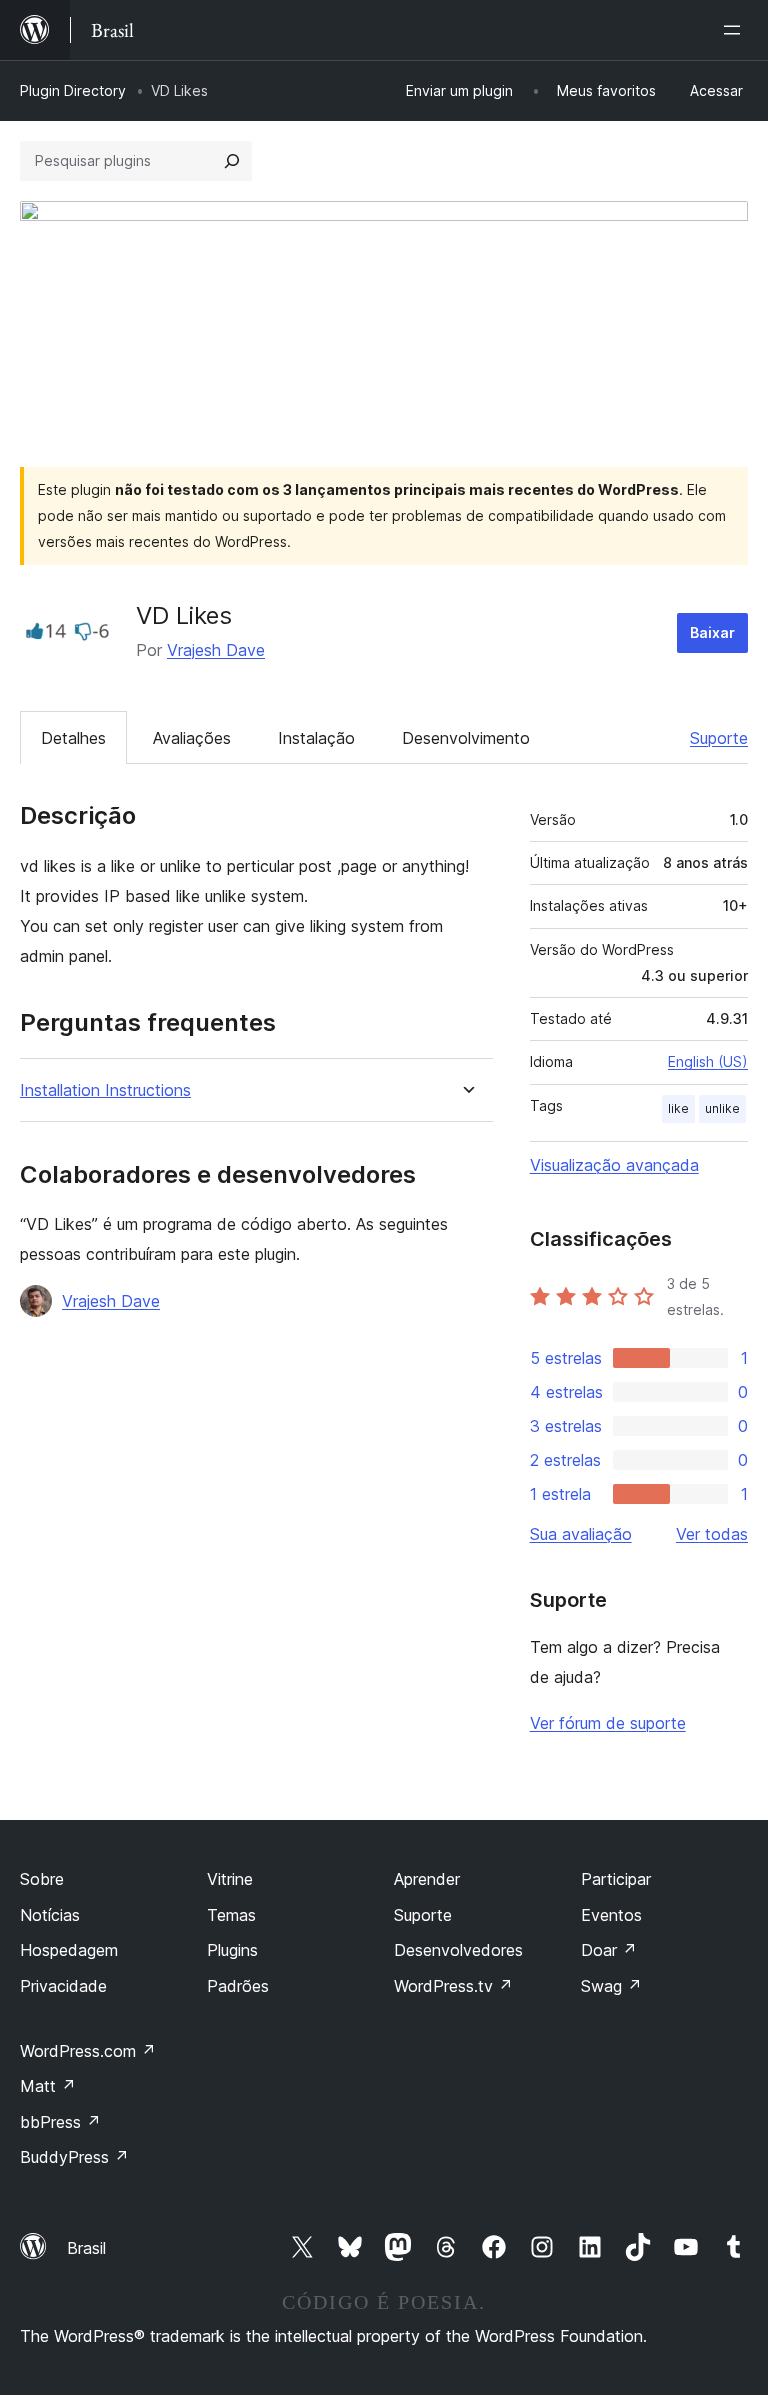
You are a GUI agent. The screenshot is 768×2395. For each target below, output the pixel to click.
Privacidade (63, 1986)
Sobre (42, 1879)
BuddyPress (74, 2157)
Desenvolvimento (466, 738)
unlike (722, 1108)
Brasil (86, 2248)
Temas (231, 1915)
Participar (616, 1879)
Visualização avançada (614, 1165)
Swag (611, 1986)
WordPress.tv (453, 1986)
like (678, 1108)
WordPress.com (88, 2051)
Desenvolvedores (458, 1950)
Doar (609, 1950)
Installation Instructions (105, 1090)
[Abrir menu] (736, 30)
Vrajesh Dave (216, 650)
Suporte (719, 738)
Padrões (238, 1986)
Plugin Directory (73, 90)
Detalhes (73, 738)
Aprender (427, 1879)
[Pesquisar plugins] (232, 161)
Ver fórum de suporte (608, 1723)
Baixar (712, 632)
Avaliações (192, 738)
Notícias (50, 1915)
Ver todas (712, 1534)
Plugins (232, 1950)
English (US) (708, 1061)
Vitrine (230, 1879)
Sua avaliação (581, 1534)
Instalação (316, 738)
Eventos (611, 1915)
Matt (48, 2086)
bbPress (60, 2122)
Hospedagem (69, 1950)
